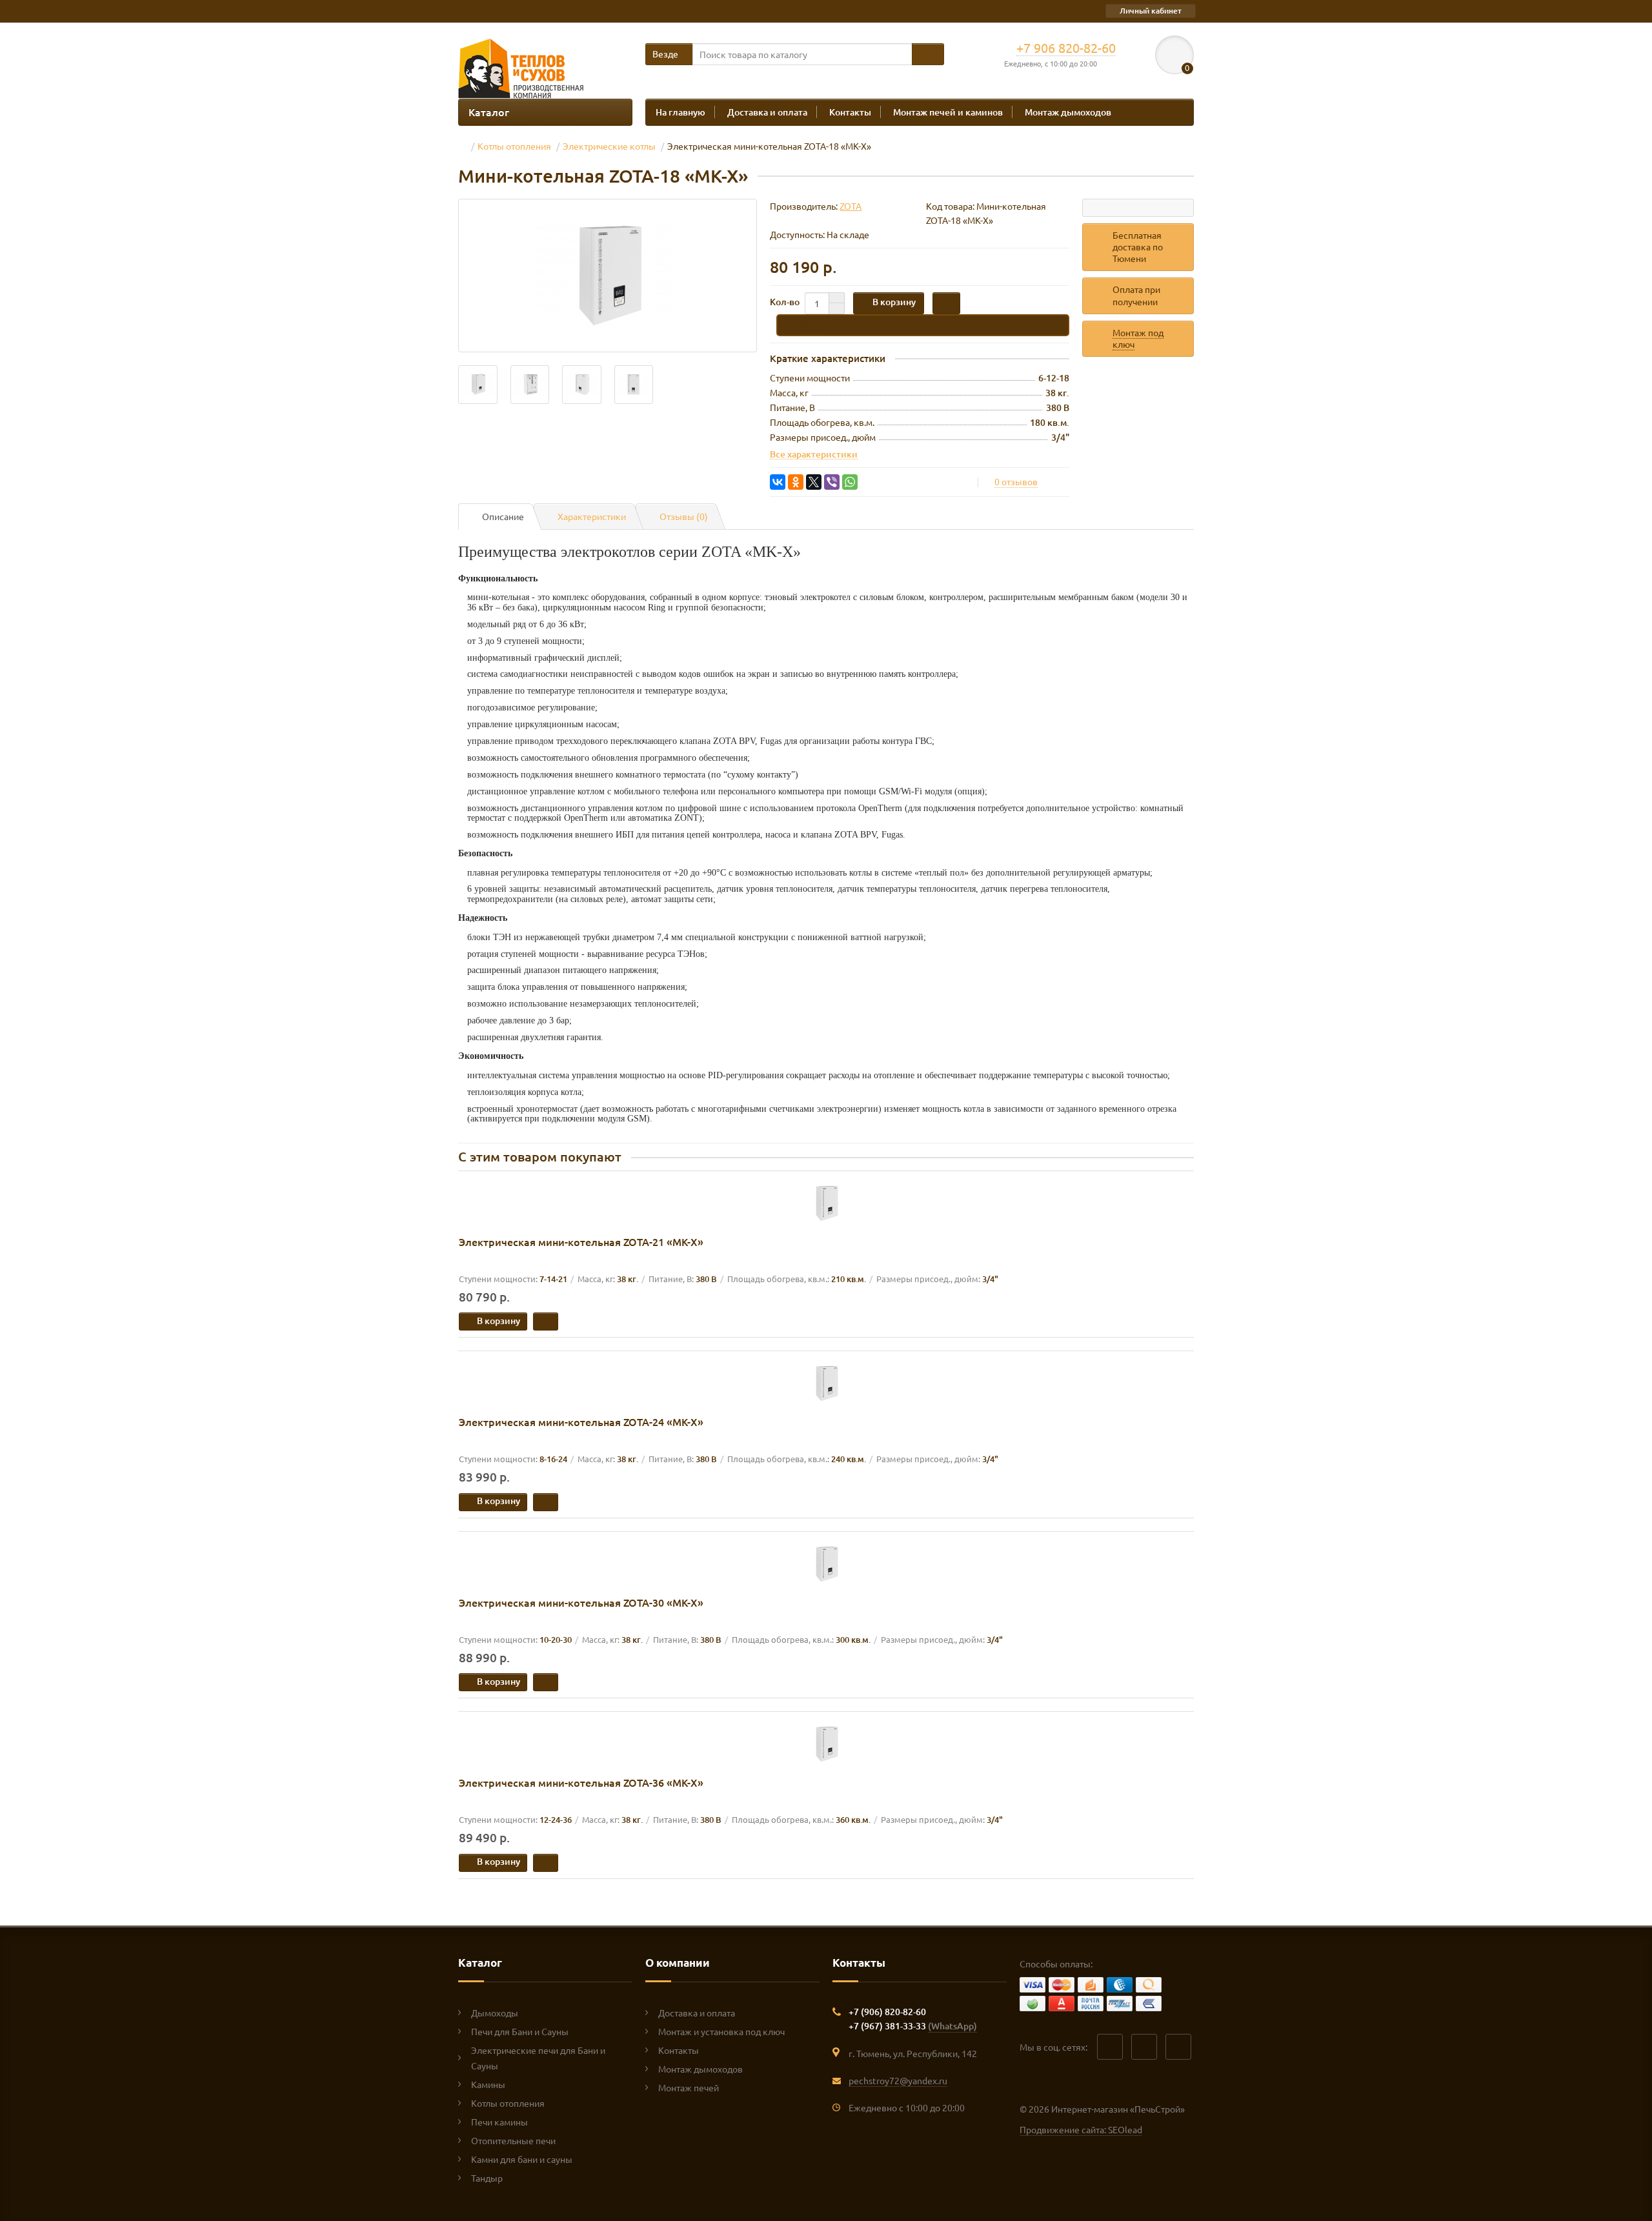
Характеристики (592, 516)
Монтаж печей (689, 2087)
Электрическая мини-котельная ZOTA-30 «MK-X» (581, 1602)
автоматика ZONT (663, 818)
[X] (814, 482)
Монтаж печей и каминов (948, 112)
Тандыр (487, 2178)
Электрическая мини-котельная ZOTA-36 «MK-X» (581, 1782)
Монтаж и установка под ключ (721, 2031)
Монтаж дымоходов (1068, 112)
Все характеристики (814, 454)
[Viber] (832, 482)
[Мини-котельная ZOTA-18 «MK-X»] (608, 276)
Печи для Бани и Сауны (520, 2031)
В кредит (810, 324)
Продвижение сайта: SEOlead (1081, 2129)
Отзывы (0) (684, 516)
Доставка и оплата (767, 112)
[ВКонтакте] (778, 482)
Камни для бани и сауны (522, 2159)
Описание (503, 516)
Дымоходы (495, 2013)
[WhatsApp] (850, 482)
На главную (680, 112)
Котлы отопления (508, 2103)
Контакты (850, 112)
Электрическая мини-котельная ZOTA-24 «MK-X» (581, 1422)
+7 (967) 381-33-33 (913, 2026)
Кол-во (785, 302)
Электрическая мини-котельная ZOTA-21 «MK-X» (581, 1241)
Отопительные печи (513, 2140)
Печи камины (499, 2122)
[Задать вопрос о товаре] (1138, 208)
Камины (488, 2084)
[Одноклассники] (796, 482)
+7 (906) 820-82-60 (887, 2012)
